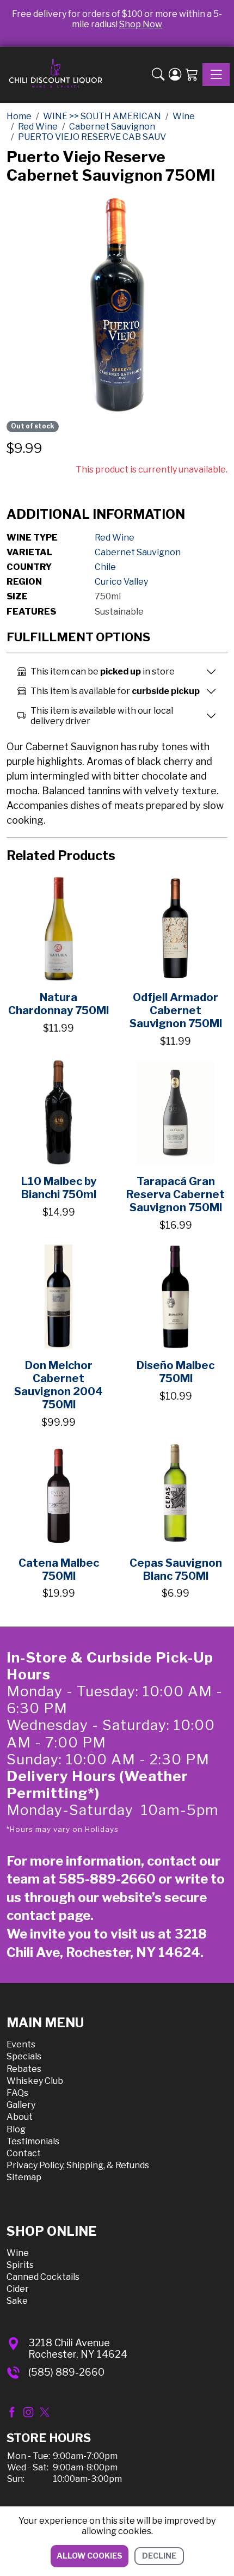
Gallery (21, 2105)
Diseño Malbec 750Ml (175, 1372)
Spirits (20, 2265)
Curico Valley (121, 582)
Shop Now (141, 24)
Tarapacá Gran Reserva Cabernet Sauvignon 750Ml (175, 1194)
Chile (105, 567)
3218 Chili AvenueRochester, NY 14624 (78, 2349)
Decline (159, 2556)
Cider (18, 2289)
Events (21, 2044)
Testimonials (33, 2141)
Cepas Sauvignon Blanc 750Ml (176, 1569)
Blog (16, 2129)
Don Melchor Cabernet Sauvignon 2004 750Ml (59, 1385)
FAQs (17, 2093)
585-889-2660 (107, 1879)
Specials (24, 2056)
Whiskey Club (35, 2081)
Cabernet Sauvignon (138, 552)
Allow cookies (90, 2556)
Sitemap (24, 2177)
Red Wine (115, 538)
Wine (18, 2253)
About (20, 2117)
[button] (158, 75)
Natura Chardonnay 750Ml (59, 1004)
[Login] (175, 75)
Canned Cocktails (43, 2277)
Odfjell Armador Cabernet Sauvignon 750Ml (176, 1010)
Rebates (24, 2069)
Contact (24, 2153)
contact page (48, 1915)
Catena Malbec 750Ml (59, 1569)
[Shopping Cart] (192, 75)
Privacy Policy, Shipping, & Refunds (78, 2165)
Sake (17, 2301)
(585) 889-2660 (66, 2372)
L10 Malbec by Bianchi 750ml (59, 1188)
